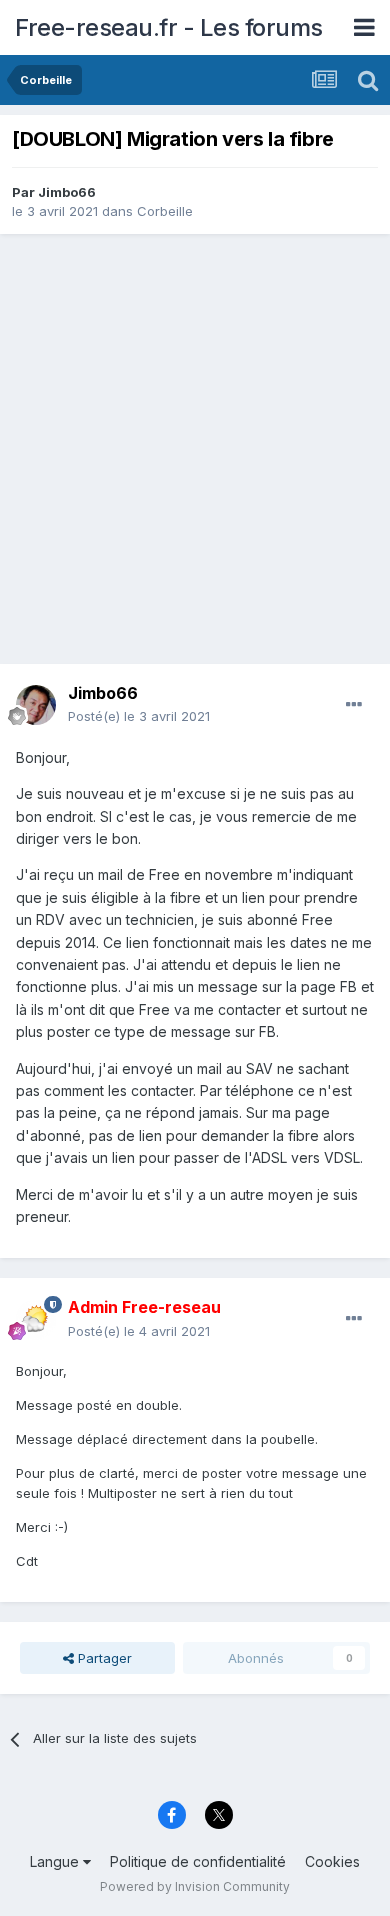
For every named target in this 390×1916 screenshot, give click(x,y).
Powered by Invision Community (195, 1886)
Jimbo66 (67, 192)
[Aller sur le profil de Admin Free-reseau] (36, 1320)
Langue (56, 1861)
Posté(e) (139, 716)
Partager (103, 1658)
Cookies (332, 1861)
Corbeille (165, 211)
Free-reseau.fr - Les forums (169, 27)
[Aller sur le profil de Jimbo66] (36, 705)
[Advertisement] (195, 449)
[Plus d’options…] (354, 705)
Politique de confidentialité (198, 1861)
